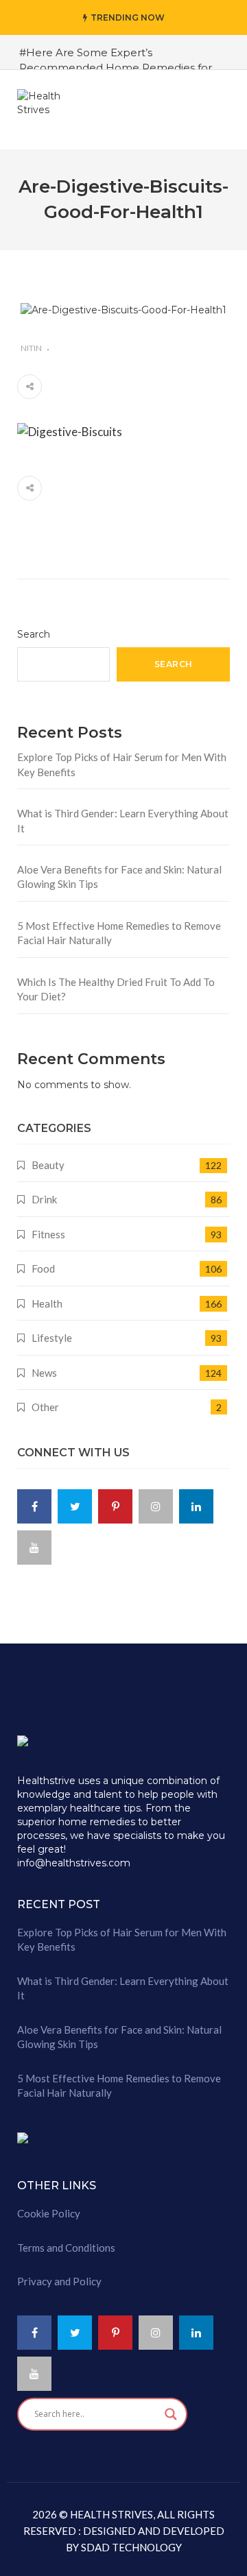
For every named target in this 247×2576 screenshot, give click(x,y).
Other (45, 1407)
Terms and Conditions (66, 2248)
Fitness (48, 1234)
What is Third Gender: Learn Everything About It (123, 820)
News (44, 1373)
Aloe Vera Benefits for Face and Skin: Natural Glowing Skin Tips (119, 877)
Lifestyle (52, 1338)
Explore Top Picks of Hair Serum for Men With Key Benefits (122, 764)
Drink (44, 1199)
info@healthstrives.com (74, 1863)
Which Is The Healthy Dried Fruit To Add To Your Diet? (116, 989)
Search (34, 634)
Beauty (48, 1165)
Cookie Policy (49, 2213)
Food (43, 1268)
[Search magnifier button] (171, 2414)
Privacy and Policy (59, 2281)
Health (47, 1303)
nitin (31, 348)
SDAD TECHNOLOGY (130, 2547)
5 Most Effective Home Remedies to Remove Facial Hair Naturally (119, 933)
